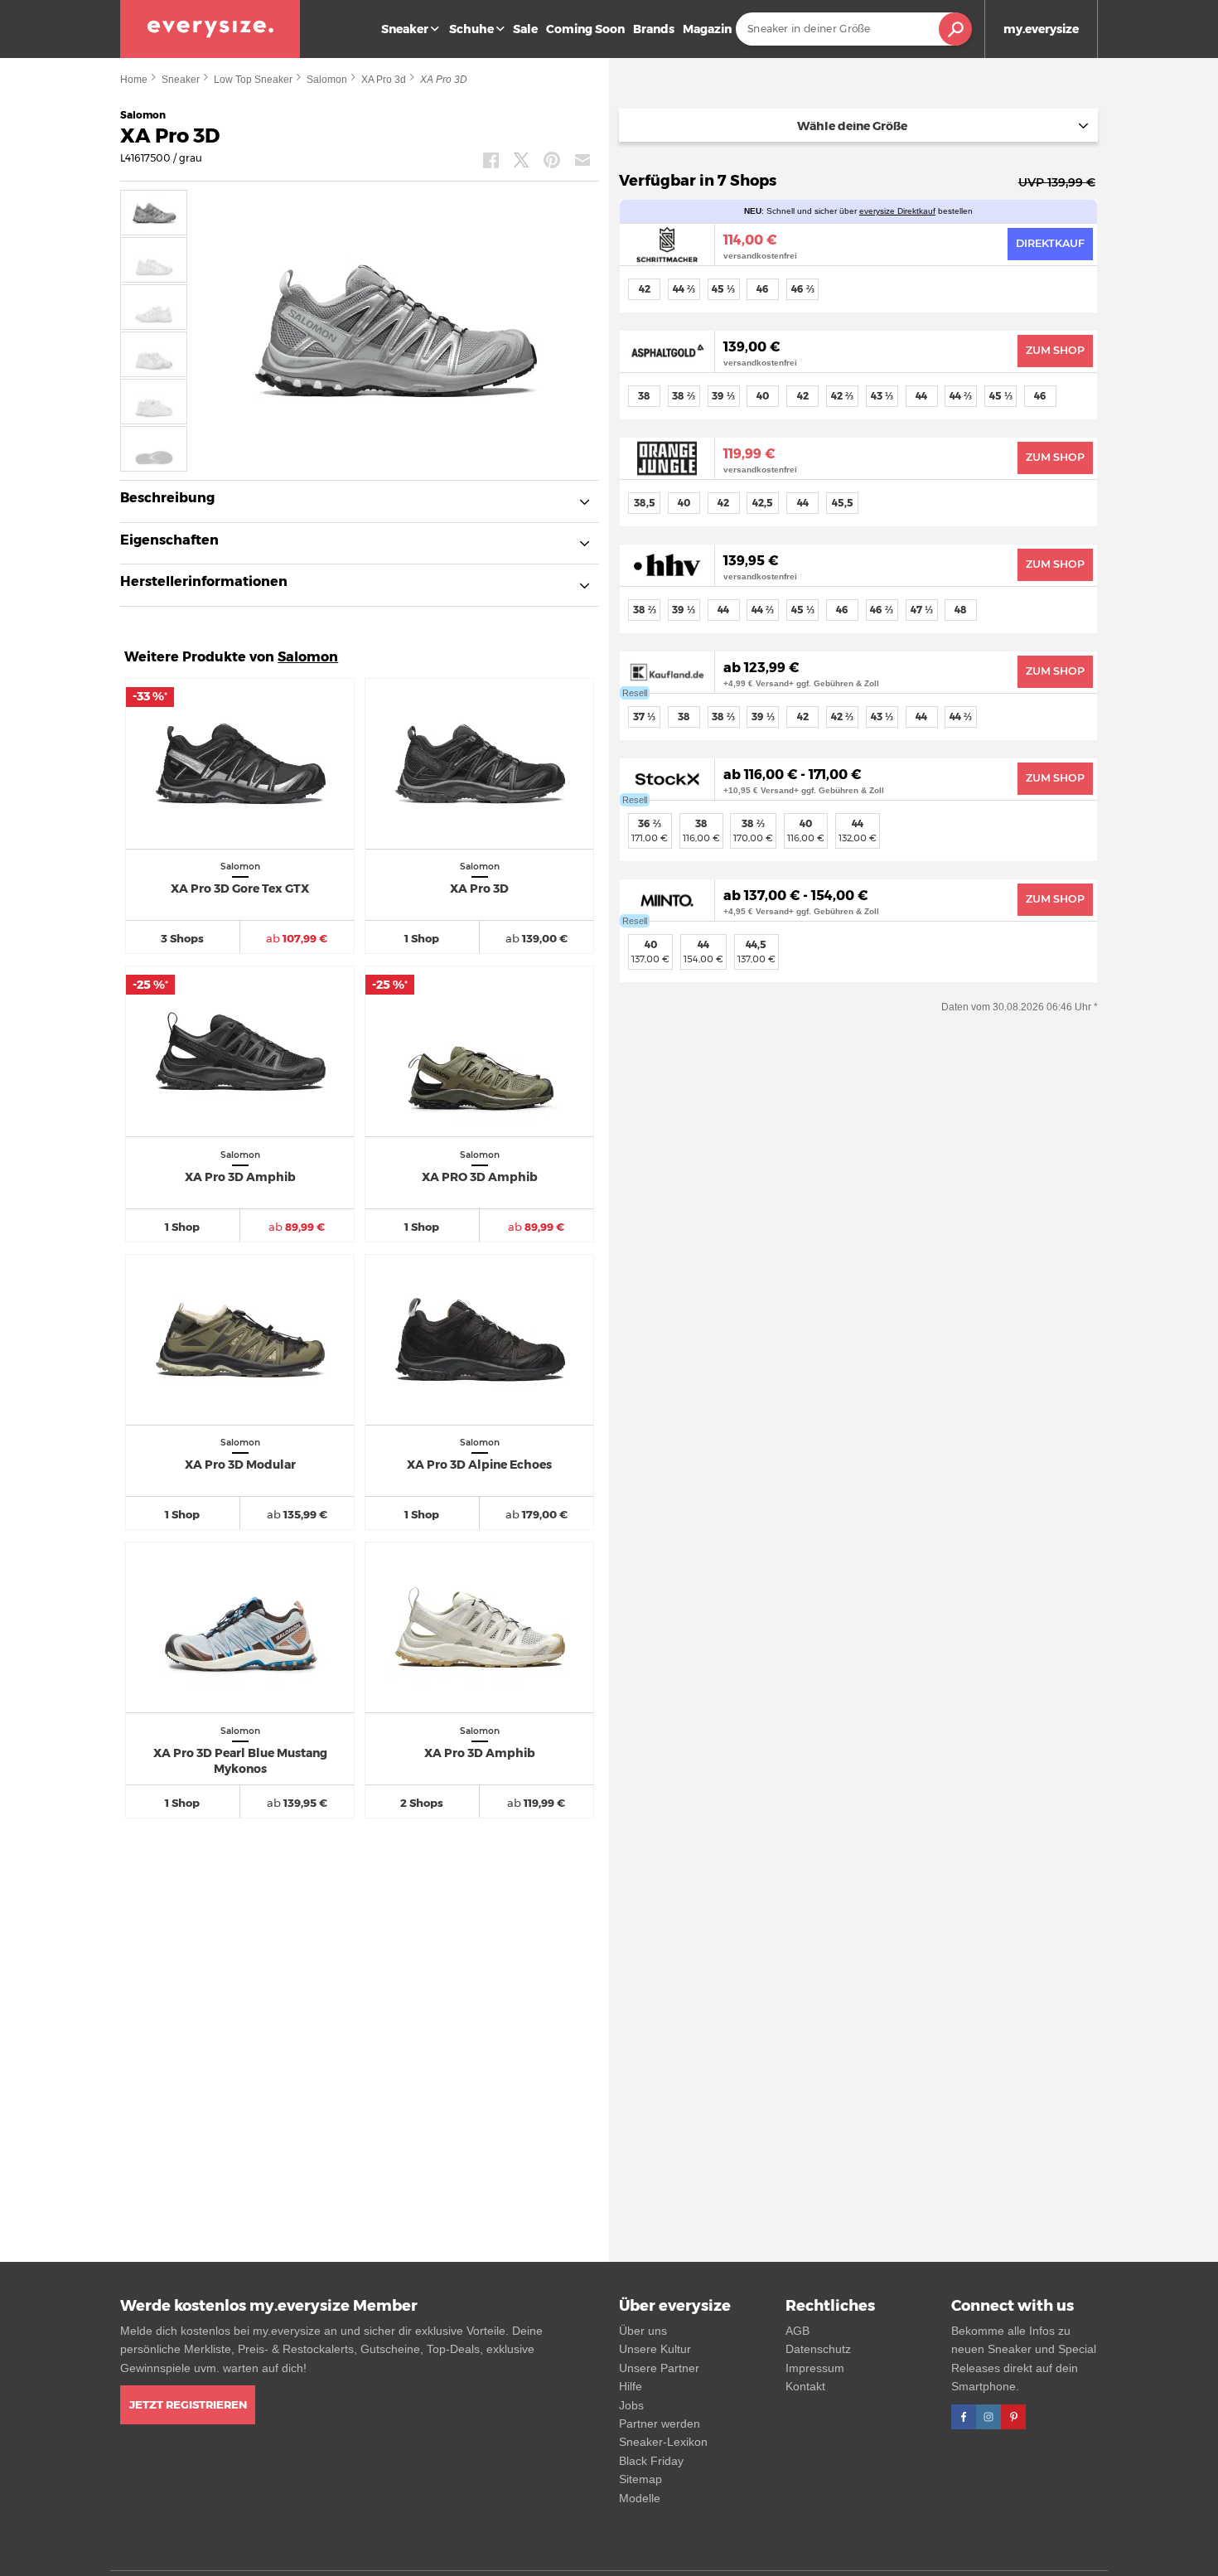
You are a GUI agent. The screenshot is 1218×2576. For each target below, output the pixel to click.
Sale (525, 29)
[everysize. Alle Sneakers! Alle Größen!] (210, 29)
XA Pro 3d (384, 80)
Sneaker (405, 29)
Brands (654, 29)
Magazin (707, 29)
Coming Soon (585, 29)
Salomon (327, 80)
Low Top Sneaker (253, 80)
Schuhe (471, 29)
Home (134, 80)
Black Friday (651, 2461)
